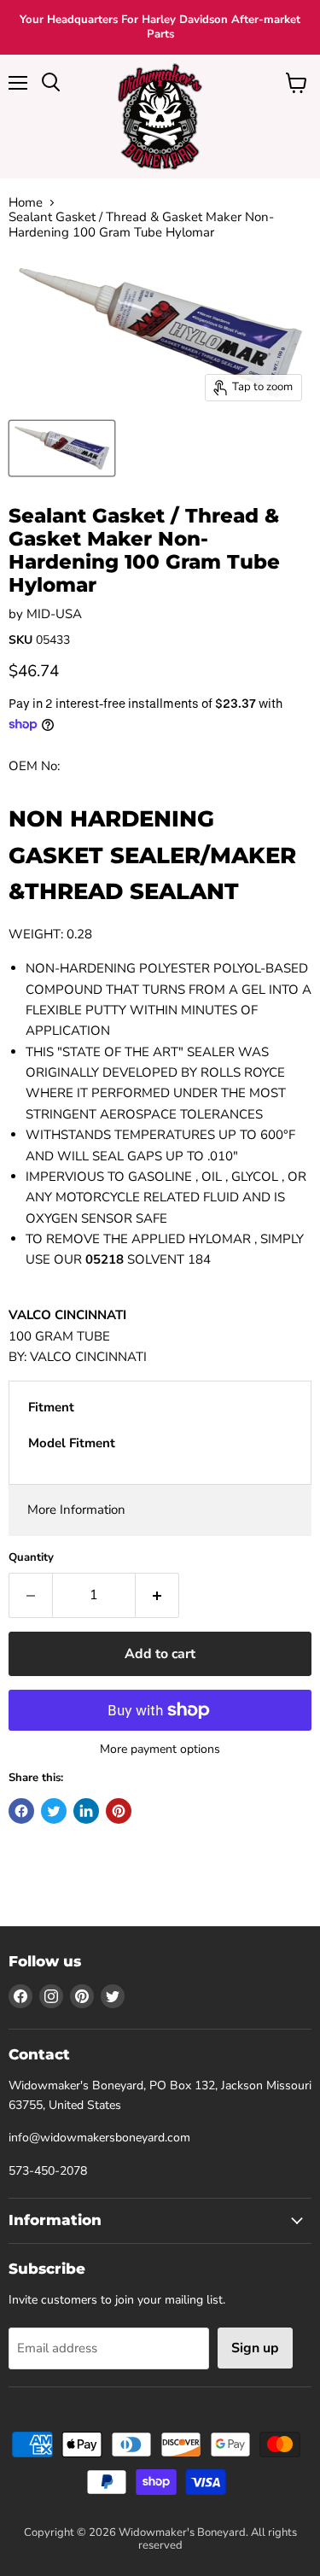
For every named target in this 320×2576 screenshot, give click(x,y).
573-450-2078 (48, 2171)
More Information (76, 1510)
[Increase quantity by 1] (157, 1595)
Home (26, 203)
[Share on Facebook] (21, 1811)
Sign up (255, 2348)
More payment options (160, 1749)
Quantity (31, 1558)
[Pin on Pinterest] (119, 1811)
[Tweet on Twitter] (54, 1811)
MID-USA (54, 614)
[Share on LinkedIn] (86, 1811)
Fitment (51, 1407)
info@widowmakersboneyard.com (99, 2138)
